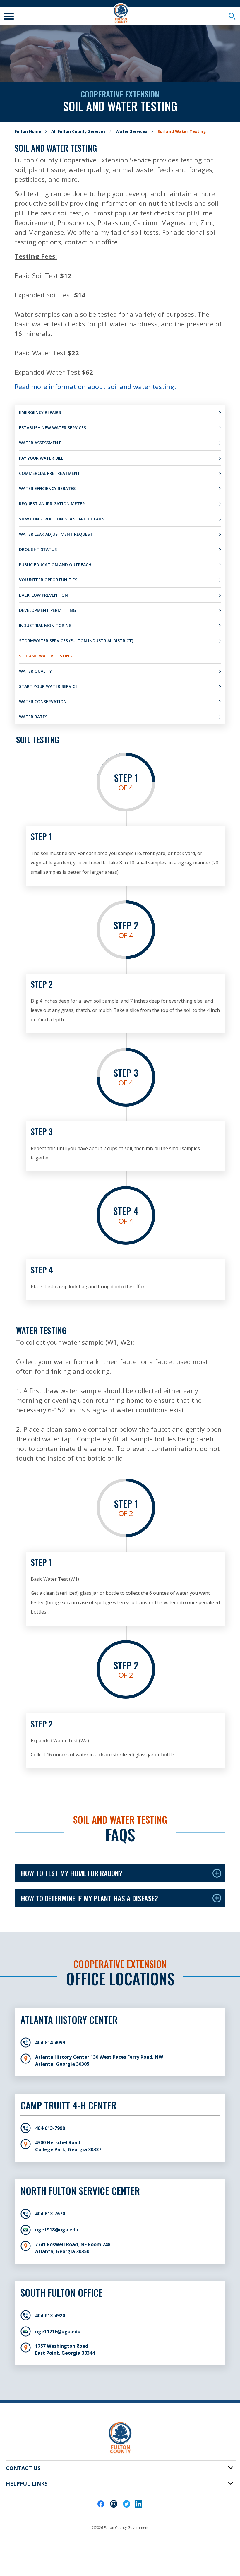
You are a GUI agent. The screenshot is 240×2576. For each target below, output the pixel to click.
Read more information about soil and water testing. (95, 386)
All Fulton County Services (78, 131)
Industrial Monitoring (45, 625)
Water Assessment (40, 443)
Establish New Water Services (53, 428)
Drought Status (38, 549)
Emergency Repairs (40, 412)
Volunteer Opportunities (48, 580)
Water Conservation (43, 702)
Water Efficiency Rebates (47, 488)
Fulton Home (28, 131)
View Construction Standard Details (62, 519)
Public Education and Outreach (55, 565)
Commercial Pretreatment (50, 473)
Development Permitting (47, 610)
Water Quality (35, 671)
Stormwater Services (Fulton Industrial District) (76, 641)
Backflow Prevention (43, 595)
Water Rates (33, 717)
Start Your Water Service (48, 686)
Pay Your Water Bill (41, 458)
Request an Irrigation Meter (52, 504)
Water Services (132, 131)
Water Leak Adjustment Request (56, 534)
